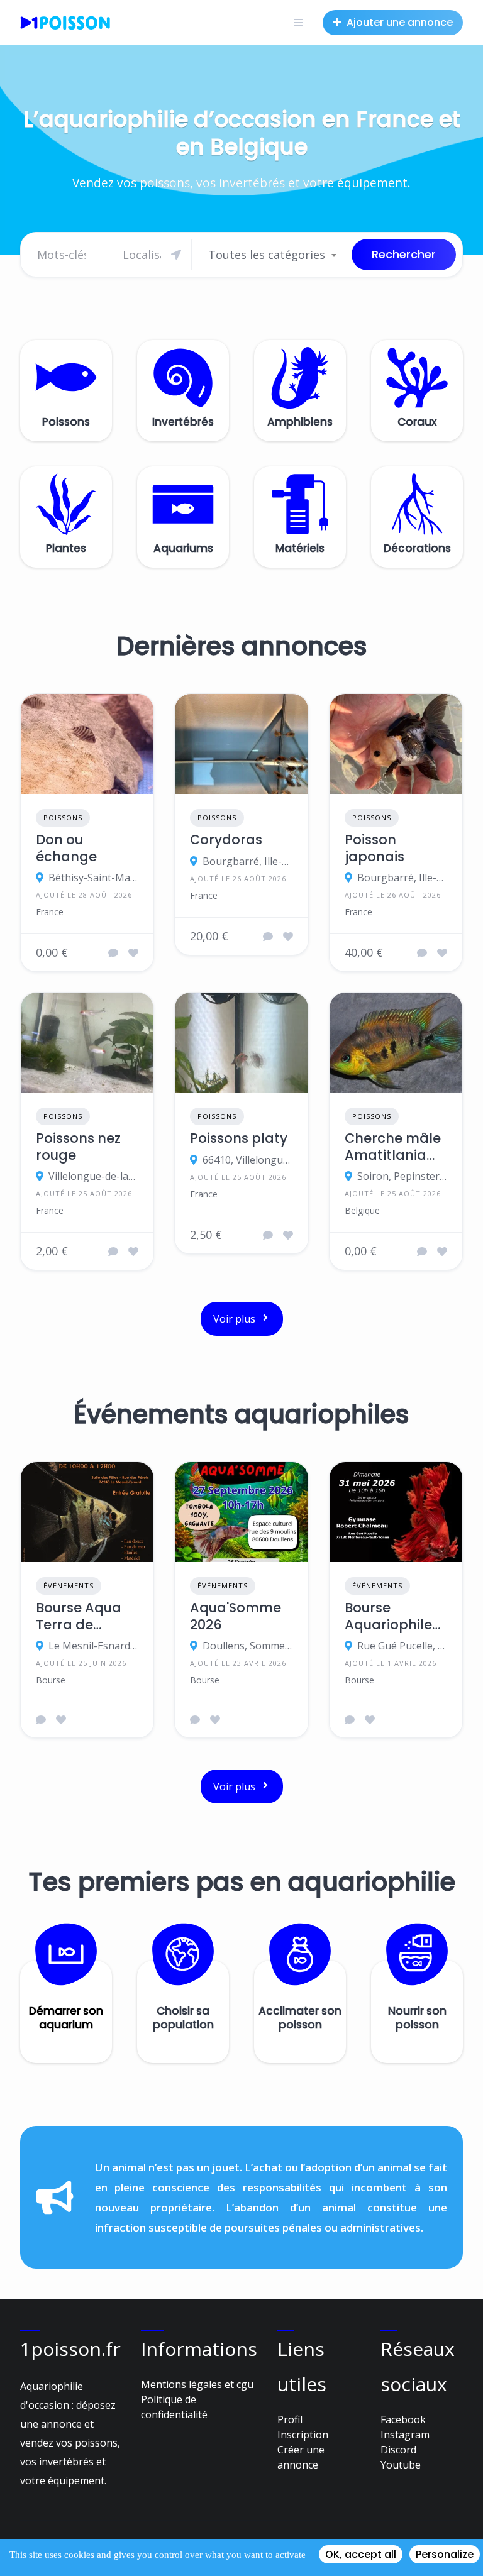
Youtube (401, 2465)
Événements (69, 1586)
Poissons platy (239, 1138)
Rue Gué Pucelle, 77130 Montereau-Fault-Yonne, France (402, 1646)
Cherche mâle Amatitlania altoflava (393, 1147)
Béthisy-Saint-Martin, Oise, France (93, 878)
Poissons (63, 817)
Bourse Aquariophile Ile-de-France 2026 (393, 1616)
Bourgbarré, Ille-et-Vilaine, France (247, 861)
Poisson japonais (375, 848)
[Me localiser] (176, 255)
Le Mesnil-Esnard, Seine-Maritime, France (93, 1646)
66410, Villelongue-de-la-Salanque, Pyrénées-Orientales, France (247, 1160)
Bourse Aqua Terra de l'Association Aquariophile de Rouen (80, 1616)
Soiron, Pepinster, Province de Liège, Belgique (402, 1176)
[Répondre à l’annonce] (113, 953)
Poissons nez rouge (78, 1147)
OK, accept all (361, 2554)
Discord (398, 2450)
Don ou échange (66, 848)
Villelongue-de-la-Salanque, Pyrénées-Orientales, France (93, 1176)
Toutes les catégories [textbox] (267, 255)
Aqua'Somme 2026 (236, 1616)
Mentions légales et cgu (197, 2384)
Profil (290, 2419)
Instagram (405, 2435)
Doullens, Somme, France (247, 1646)
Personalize (445, 2554)
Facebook (403, 2419)
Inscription (303, 2435)
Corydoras (226, 840)
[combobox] (272, 255)
